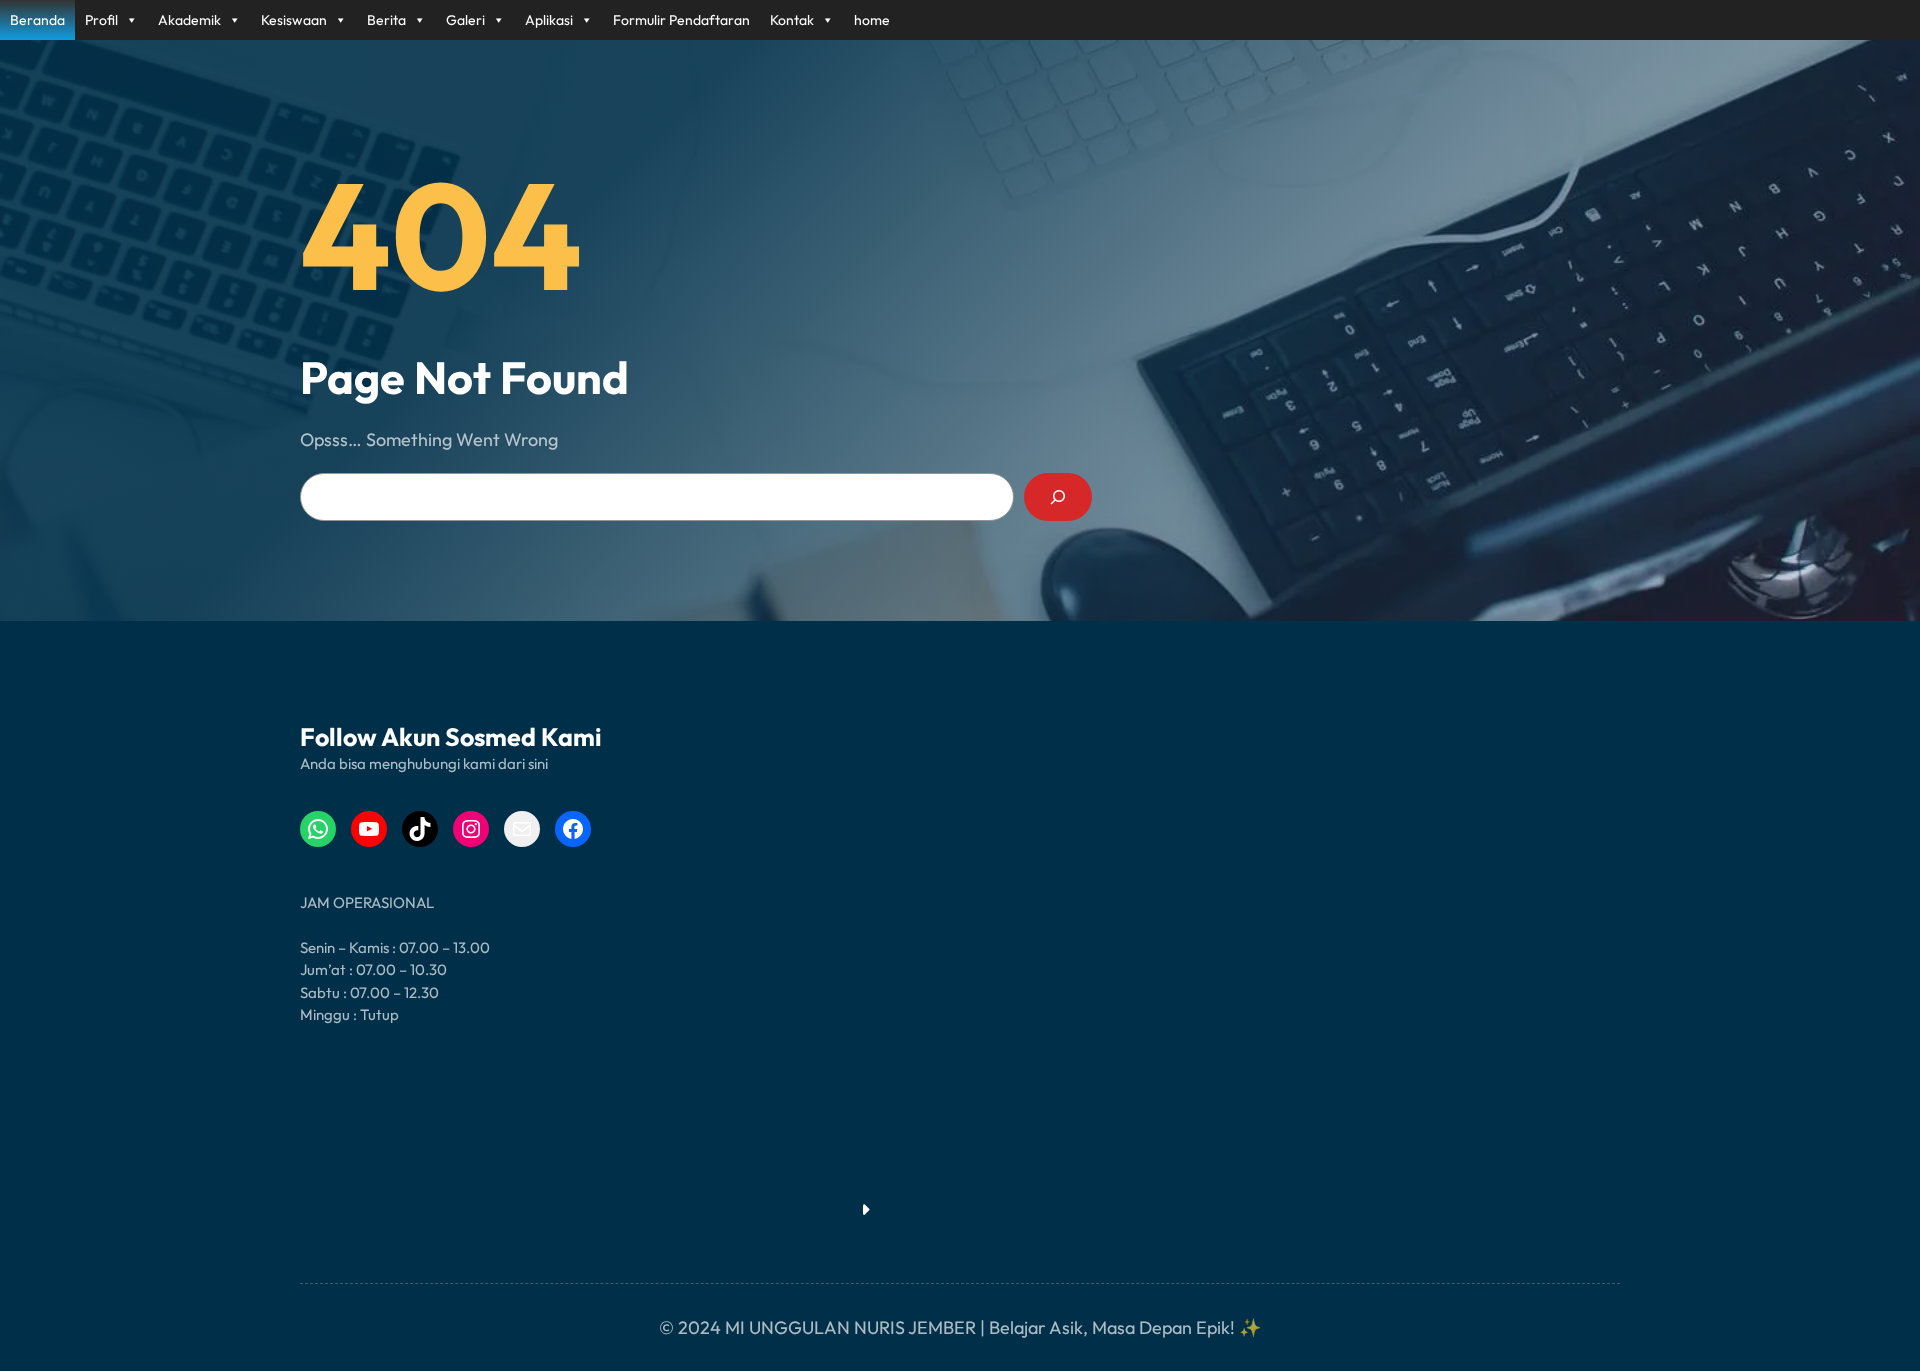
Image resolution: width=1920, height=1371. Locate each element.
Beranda (37, 20)
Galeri (465, 20)
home (872, 20)
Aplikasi (549, 20)
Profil (101, 20)
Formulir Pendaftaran (681, 20)
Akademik (189, 20)
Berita (386, 20)
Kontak (792, 20)
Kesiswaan (294, 20)
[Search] (1058, 497)
